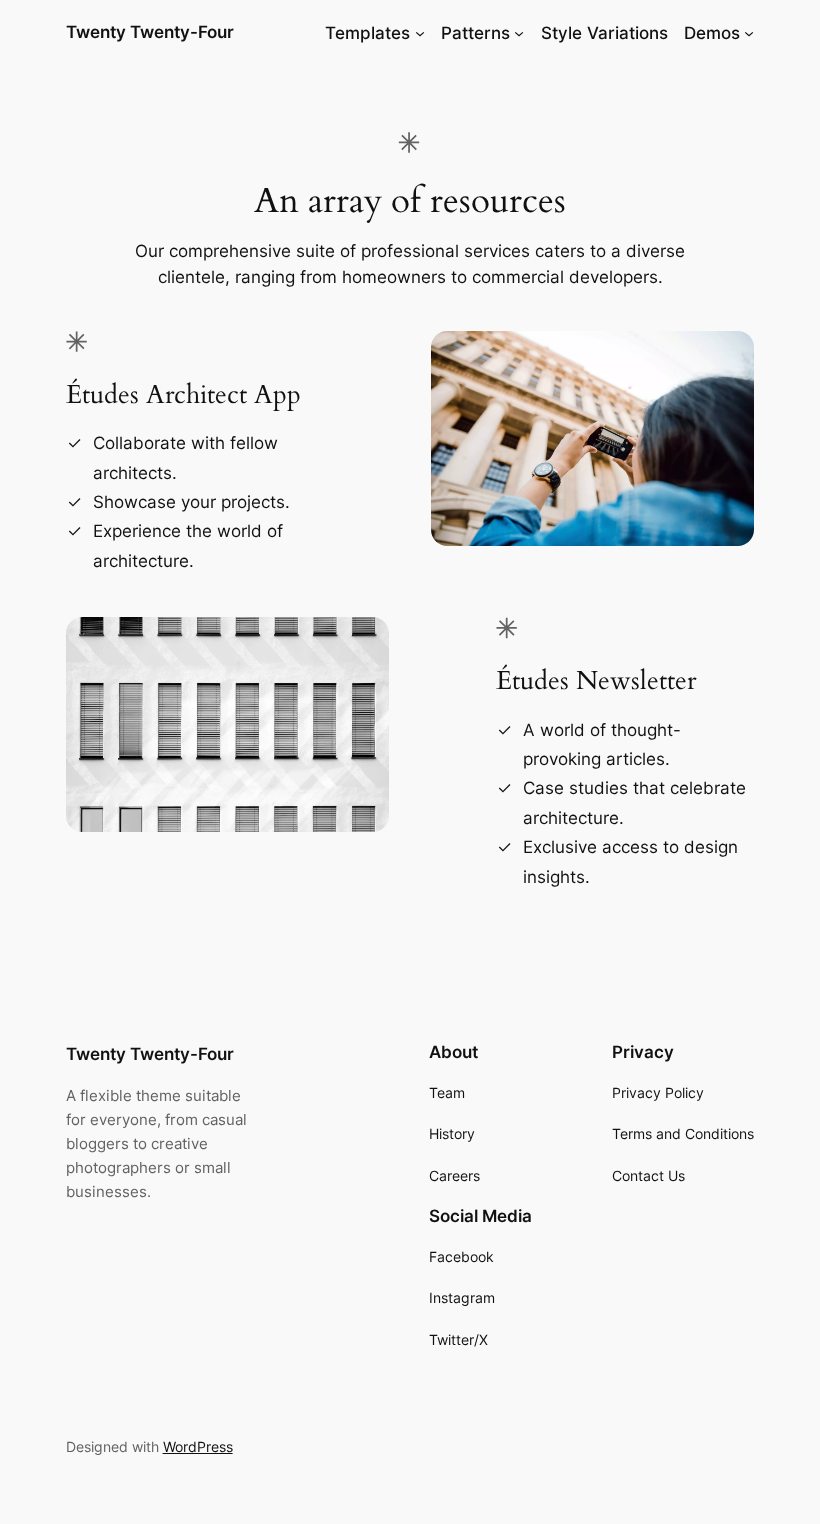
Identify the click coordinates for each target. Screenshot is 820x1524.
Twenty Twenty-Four (150, 32)
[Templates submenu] (420, 33)
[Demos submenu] (749, 33)
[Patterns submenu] (519, 33)
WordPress (198, 1446)
